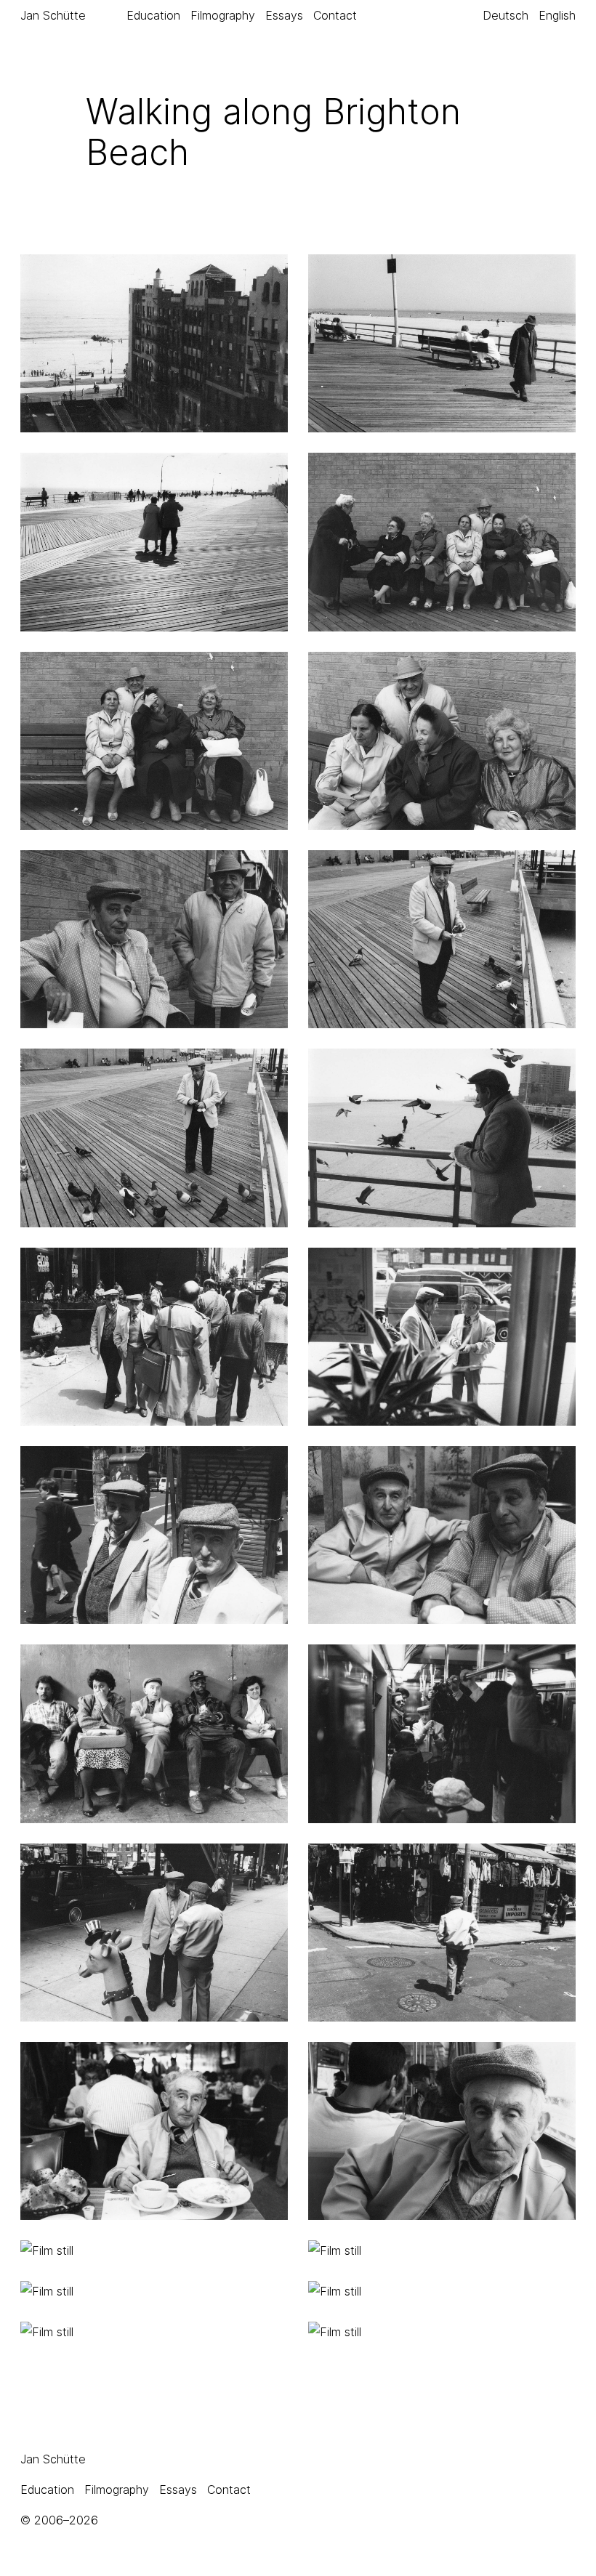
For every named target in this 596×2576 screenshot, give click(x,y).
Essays (284, 15)
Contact (335, 15)
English (557, 15)
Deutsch (506, 15)
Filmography (223, 15)
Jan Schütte (53, 15)
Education (153, 15)
